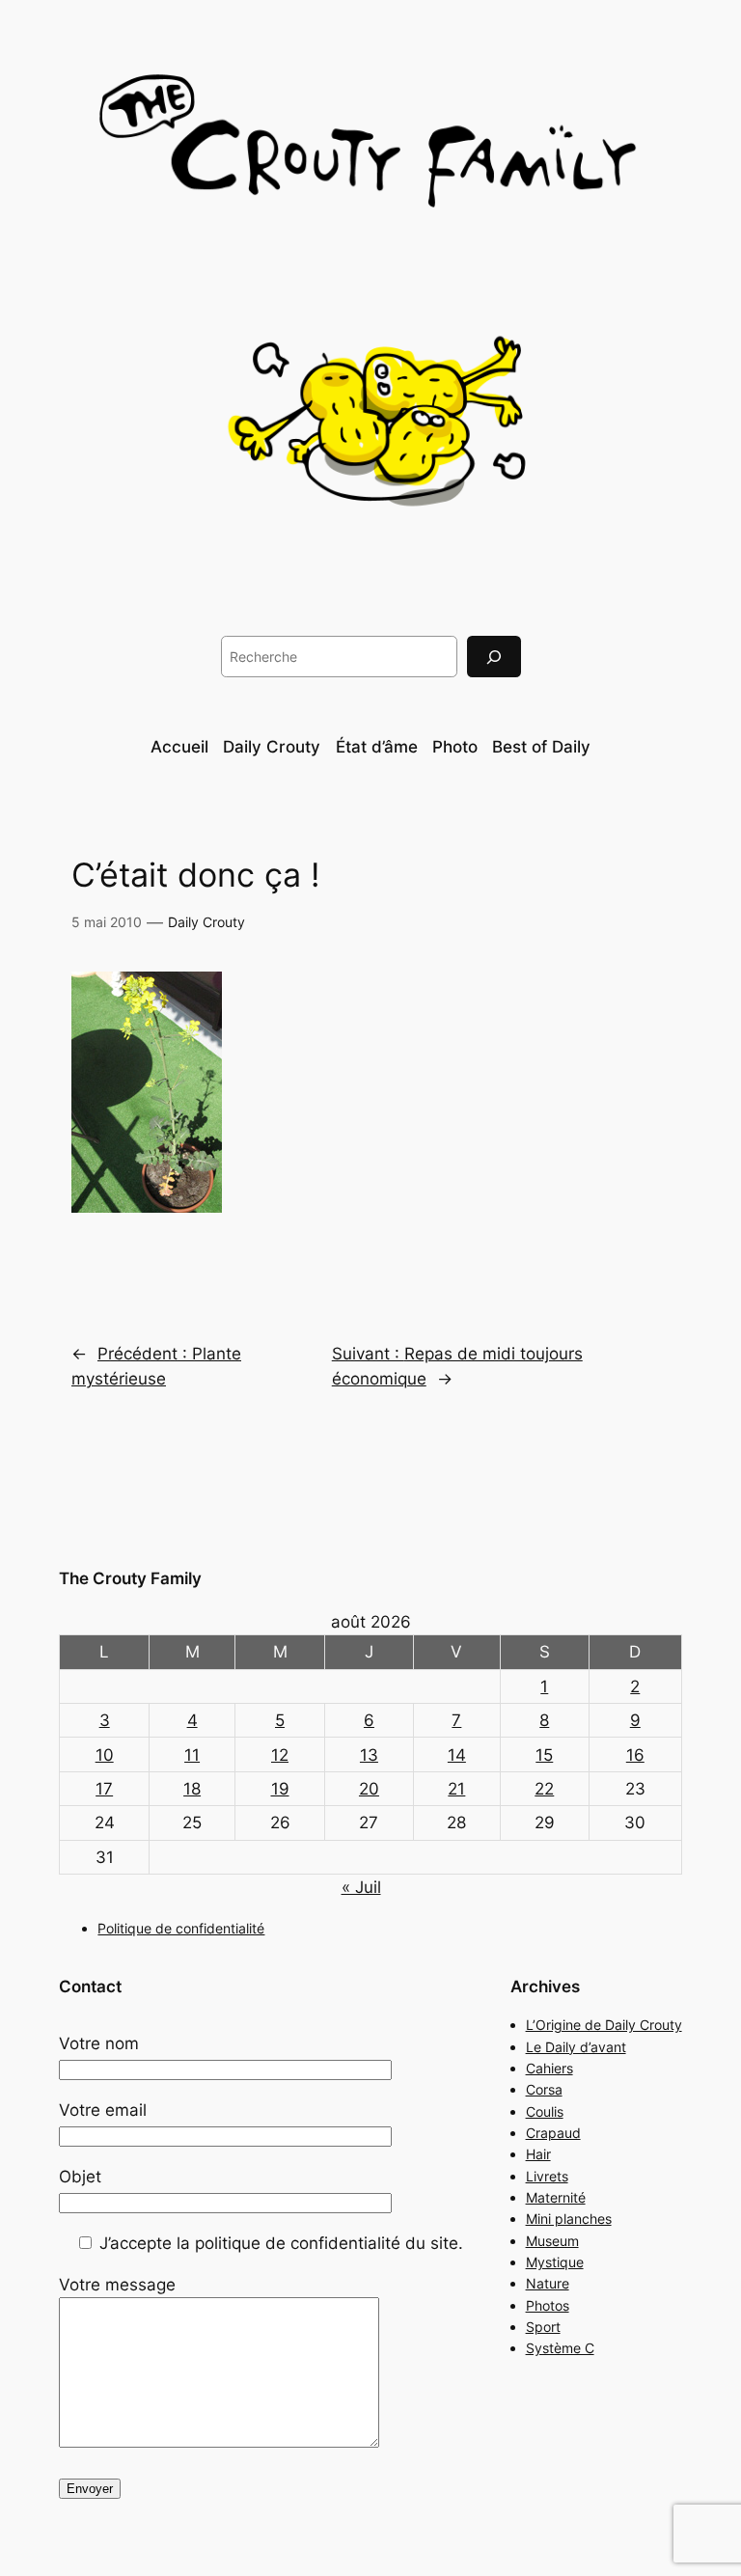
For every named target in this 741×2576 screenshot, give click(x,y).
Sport (543, 2327)
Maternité (556, 2197)
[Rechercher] (494, 657)
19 (280, 1789)
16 (635, 1755)
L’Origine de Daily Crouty (604, 2025)
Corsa (544, 2089)
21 (456, 1789)
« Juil (361, 1887)
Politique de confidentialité (181, 1928)
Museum (552, 2241)
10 (105, 1755)
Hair (538, 2154)
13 (369, 1755)
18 (192, 1789)
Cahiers (549, 2068)
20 (369, 1789)
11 (192, 1755)
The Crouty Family (130, 1578)
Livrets (547, 2176)
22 (544, 1789)
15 (544, 1755)
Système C (560, 2348)
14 (457, 1755)
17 (104, 1789)
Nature (548, 2283)
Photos (548, 2305)
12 (280, 1755)
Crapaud (553, 2133)
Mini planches (569, 2219)
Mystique (555, 2262)
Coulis (545, 2111)
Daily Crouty (206, 922)
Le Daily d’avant (576, 2047)
